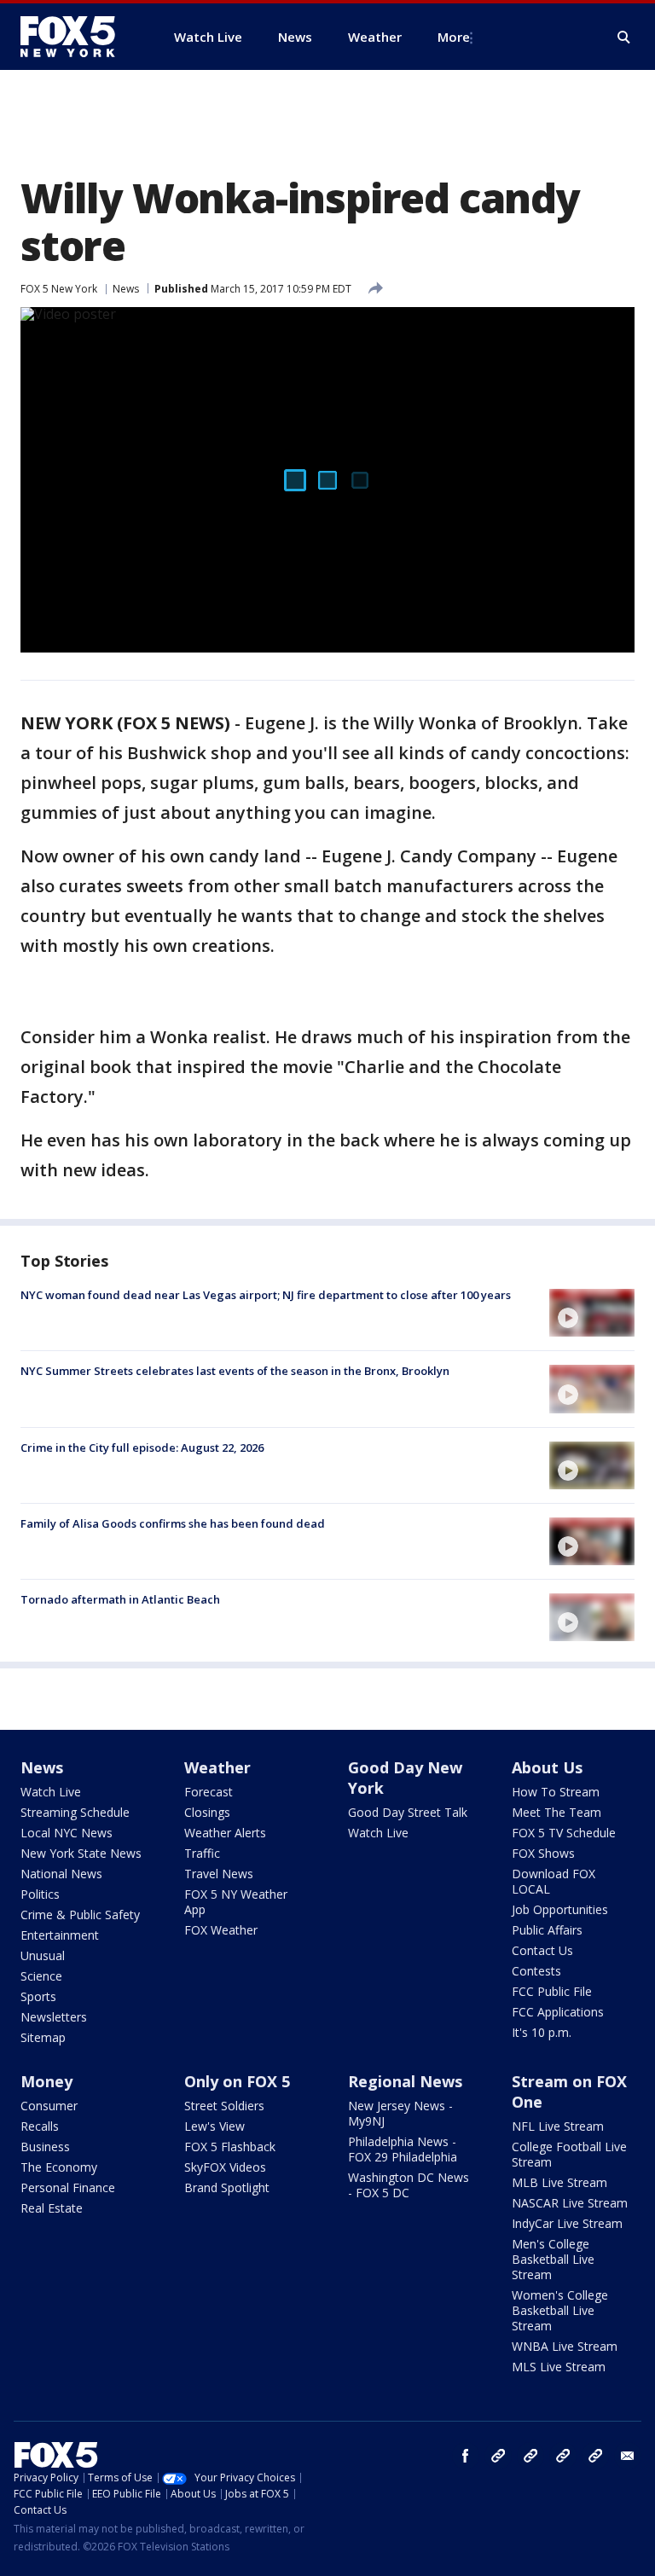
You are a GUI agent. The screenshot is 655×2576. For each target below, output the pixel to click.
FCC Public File (552, 1991)
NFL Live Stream (558, 2126)
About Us (547, 1767)
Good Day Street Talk (408, 1812)
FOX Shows (543, 1853)
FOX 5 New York (59, 289)
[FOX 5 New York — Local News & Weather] (77, 37)
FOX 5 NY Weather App (236, 1902)
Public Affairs (547, 1930)
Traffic (202, 1853)
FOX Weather (221, 1930)
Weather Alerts (225, 1833)
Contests (536, 1971)
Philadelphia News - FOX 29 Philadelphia (403, 2149)
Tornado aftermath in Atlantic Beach (120, 1599)
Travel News (219, 1874)
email (628, 2456)
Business (45, 2147)
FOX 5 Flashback (230, 2147)
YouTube (563, 2456)
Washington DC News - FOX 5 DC (409, 2185)
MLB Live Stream (559, 2182)
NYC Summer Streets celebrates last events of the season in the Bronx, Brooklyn (235, 1371)
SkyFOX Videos (225, 2167)
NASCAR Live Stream (570, 2203)
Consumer (49, 2106)
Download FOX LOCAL (554, 1881)
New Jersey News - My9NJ (400, 2113)
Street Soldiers (224, 2106)
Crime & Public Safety (80, 1915)
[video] (592, 1313)
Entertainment (60, 1935)
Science (41, 1976)
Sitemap (43, 2037)
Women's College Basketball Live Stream (560, 2310)
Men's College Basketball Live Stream (553, 2259)
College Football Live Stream (569, 2154)
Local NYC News (67, 1833)
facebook (466, 2456)
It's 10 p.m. (542, 2032)
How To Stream (556, 1792)
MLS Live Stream (559, 2367)
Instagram (498, 2456)
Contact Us (542, 1950)
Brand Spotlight (227, 2187)
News (126, 289)
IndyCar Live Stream (567, 2223)
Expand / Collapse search (624, 38)
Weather (217, 1767)
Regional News (405, 2081)
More (454, 37)
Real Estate (52, 2208)
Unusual (43, 1955)
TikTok (530, 2456)
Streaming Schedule (75, 1812)
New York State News (81, 1853)
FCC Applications (558, 2012)
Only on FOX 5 (237, 2081)
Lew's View (214, 2126)
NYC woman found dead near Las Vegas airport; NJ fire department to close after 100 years (266, 1295)
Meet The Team (556, 1812)
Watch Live (51, 1792)
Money (46, 2081)
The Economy (59, 2167)
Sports (38, 1996)
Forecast (209, 1792)
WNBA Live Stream (565, 2346)
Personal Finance (68, 2187)
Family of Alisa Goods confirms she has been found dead (173, 1523)
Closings (207, 1812)
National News (61, 1874)
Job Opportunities (560, 1909)
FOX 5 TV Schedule (564, 1833)
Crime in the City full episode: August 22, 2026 (142, 1448)
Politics (40, 1894)
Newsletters (54, 2017)
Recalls (40, 2126)
